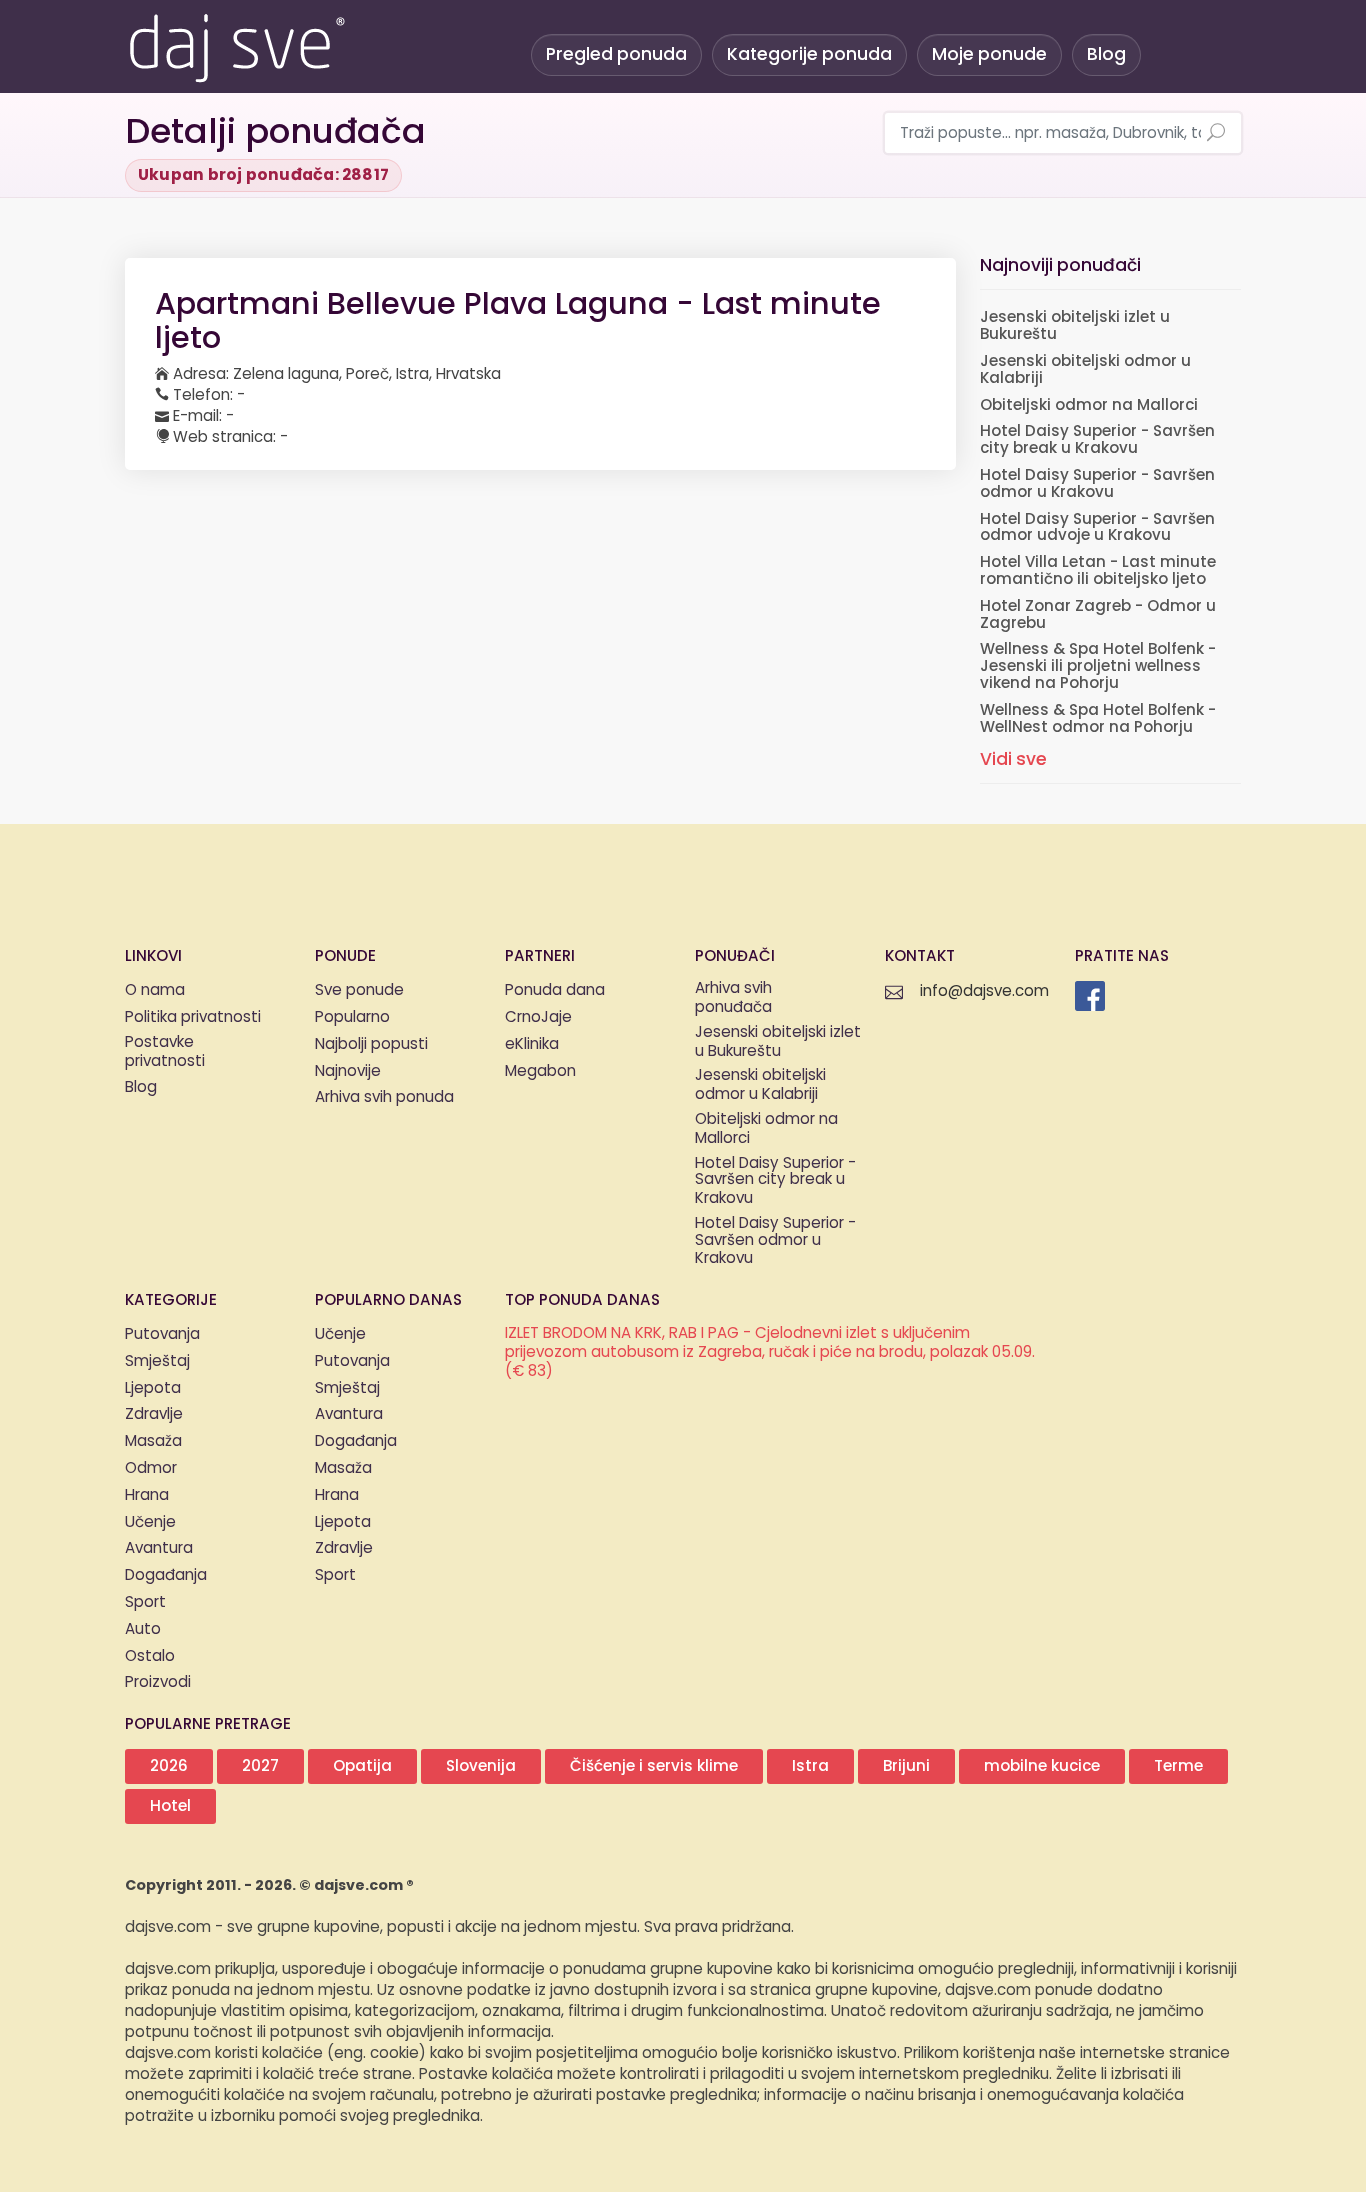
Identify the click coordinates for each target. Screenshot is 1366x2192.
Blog (1106, 54)
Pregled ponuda (616, 54)
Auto (143, 1629)
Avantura (159, 1548)
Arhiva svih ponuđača (733, 999)
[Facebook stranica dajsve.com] (1090, 996)
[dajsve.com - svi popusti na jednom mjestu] (236, 45)
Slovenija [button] (481, 1766)
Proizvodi (158, 1682)
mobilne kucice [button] (1042, 1766)
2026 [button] (169, 1766)
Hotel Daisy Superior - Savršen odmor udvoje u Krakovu (1097, 528)
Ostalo (150, 1656)
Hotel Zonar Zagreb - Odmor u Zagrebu (1098, 615)
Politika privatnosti (193, 1017)
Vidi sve (1013, 759)
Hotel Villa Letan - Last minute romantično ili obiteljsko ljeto (1098, 571)
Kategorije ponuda (809, 54)
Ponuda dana (555, 990)
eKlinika (532, 1044)
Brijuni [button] (906, 1766)
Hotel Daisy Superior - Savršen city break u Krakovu (1097, 440)
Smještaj (157, 1361)
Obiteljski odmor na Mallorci (1089, 405)
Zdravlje (154, 1414)
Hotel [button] (170, 1806)
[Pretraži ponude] (1216, 134)
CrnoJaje (538, 1017)
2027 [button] (260, 1766)
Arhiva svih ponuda (384, 1097)
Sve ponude (359, 990)
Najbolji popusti (371, 1044)
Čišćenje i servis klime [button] (654, 1766)
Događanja (166, 1575)
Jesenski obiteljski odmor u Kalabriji (1085, 370)
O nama (155, 990)
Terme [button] (1178, 1766)
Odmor (151, 1468)
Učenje (150, 1522)
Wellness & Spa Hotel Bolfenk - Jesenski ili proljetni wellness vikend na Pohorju (1098, 666)
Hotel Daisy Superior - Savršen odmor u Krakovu (1097, 484)
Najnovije (348, 1071)
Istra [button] (810, 1766)
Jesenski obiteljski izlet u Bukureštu (1075, 326)
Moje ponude (989, 54)
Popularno (352, 1017)
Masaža (153, 1441)
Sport (145, 1602)
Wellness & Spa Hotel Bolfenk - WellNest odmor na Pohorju (1098, 719)
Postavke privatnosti (165, 1053)
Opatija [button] (362, 1766)
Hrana (147, 1495)
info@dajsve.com (984, 991)
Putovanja (162, 1334)
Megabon (540, 1071)
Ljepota (153, 1388)
